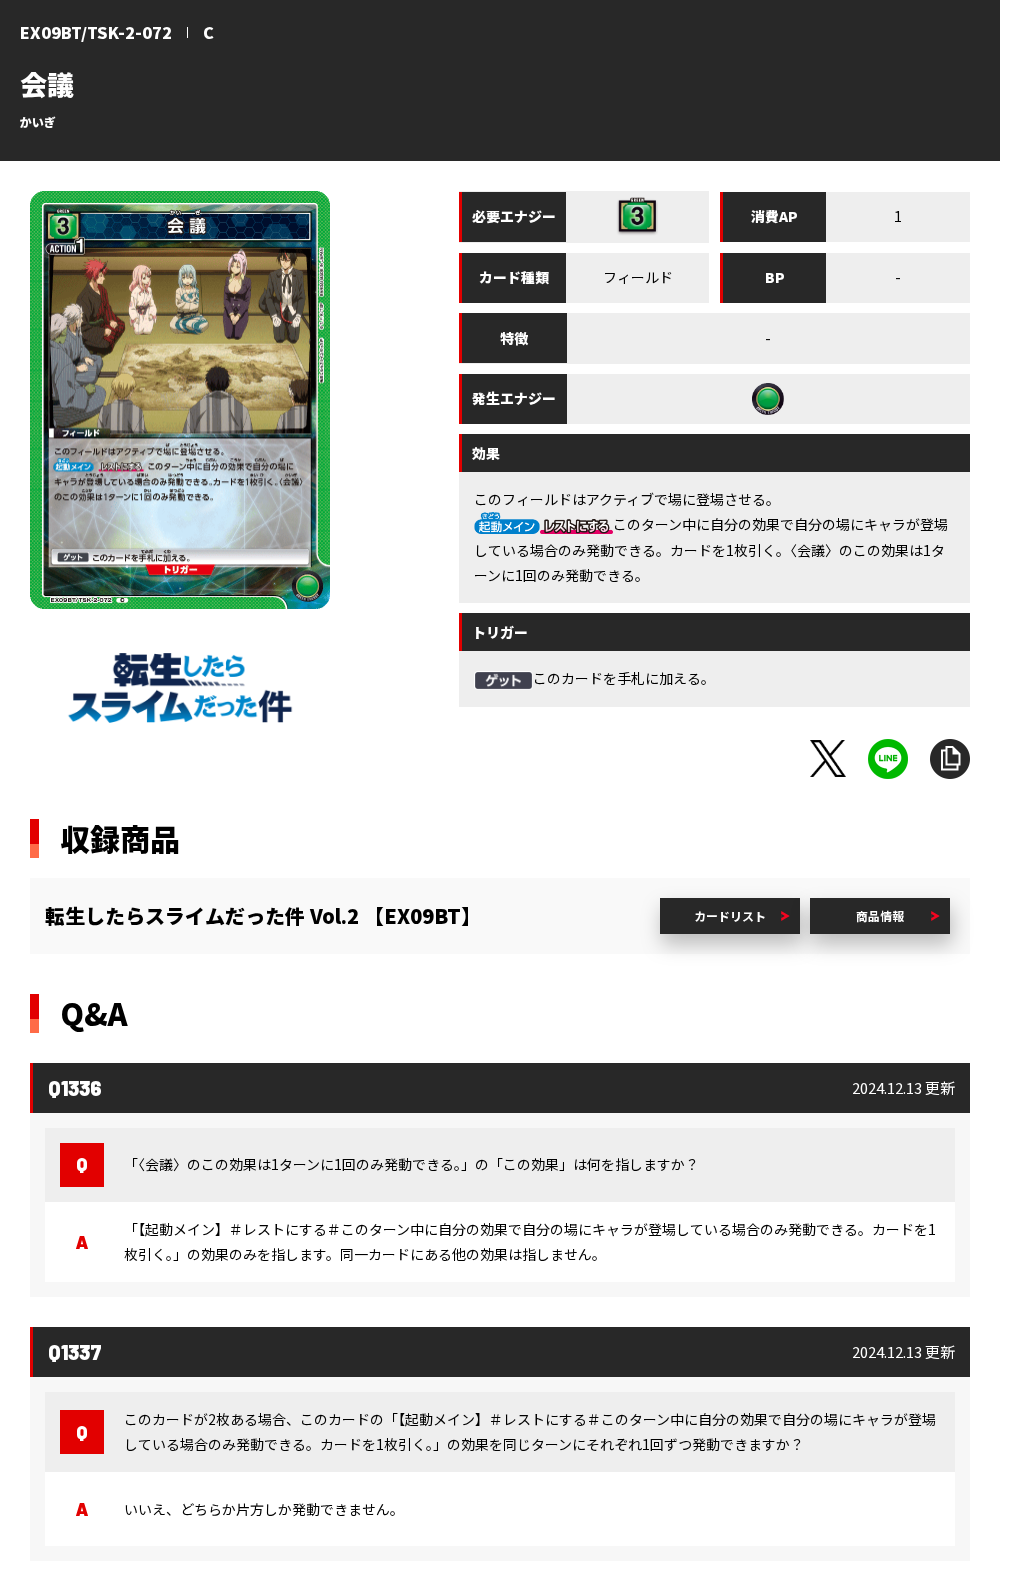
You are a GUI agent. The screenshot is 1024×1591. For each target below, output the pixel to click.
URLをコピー (950, 759)
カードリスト (730, 915)
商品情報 (880, 915)
